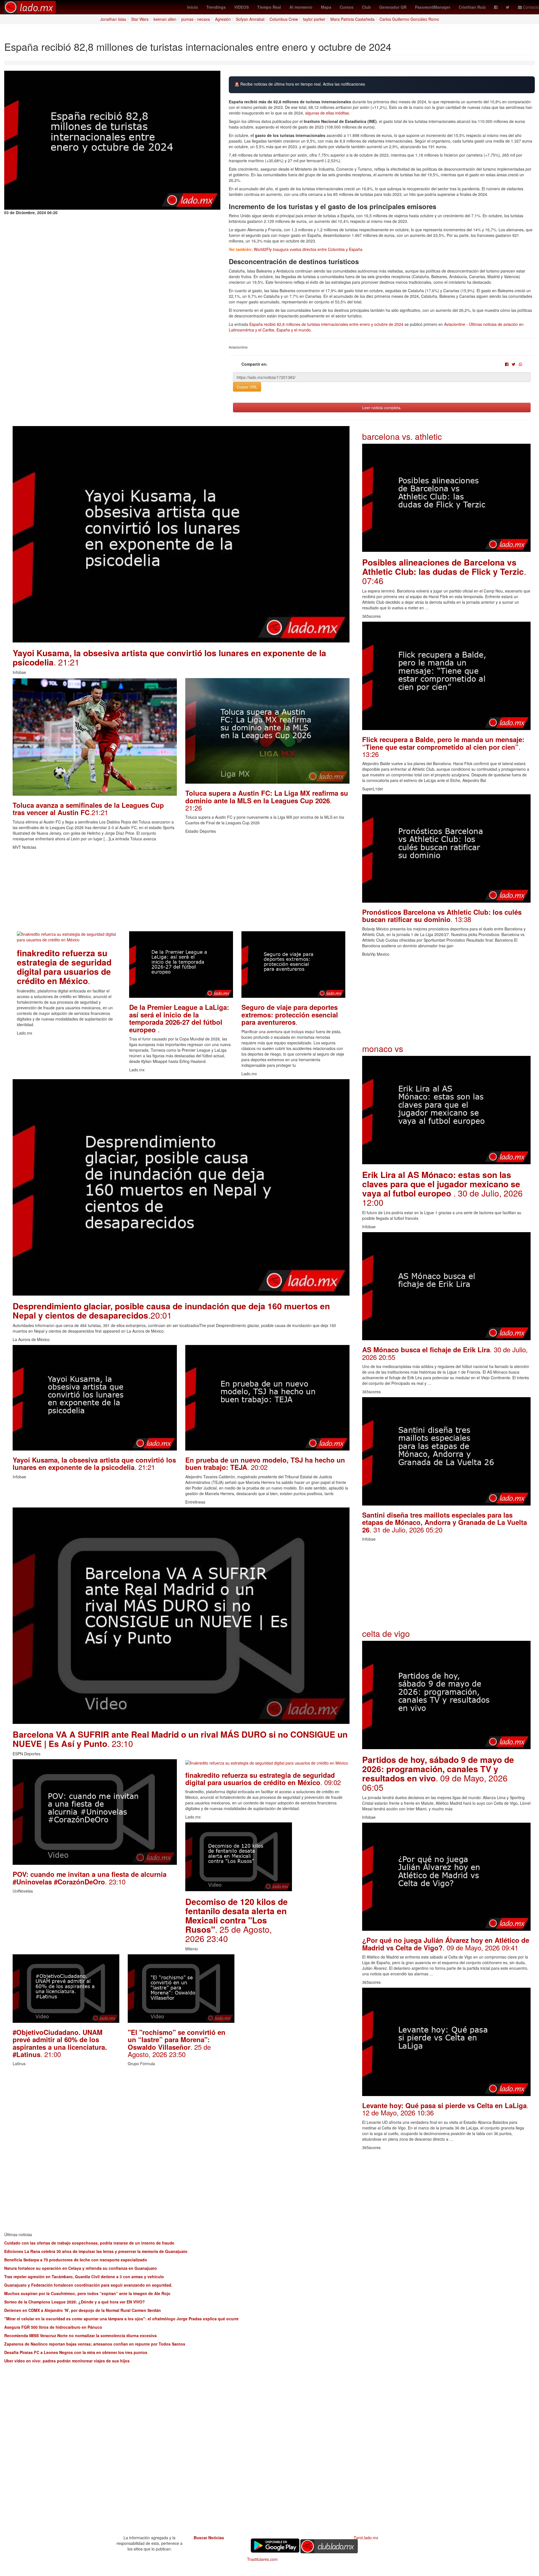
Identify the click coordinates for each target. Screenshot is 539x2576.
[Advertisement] (181, 892)
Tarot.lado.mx (366, 2538)
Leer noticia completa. (382, 408)
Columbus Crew (284, 19)
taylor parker (314, 19)
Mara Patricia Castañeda (352, 19)
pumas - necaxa (196, 19)
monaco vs (383, 1048)
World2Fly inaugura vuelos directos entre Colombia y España (308, 249)
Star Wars (140, 19)
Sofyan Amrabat (250, 19)
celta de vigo (386, 1633)
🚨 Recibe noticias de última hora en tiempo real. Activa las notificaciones (300, 84)
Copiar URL (247, 387)
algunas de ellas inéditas (327, 113)
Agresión (223, 19)
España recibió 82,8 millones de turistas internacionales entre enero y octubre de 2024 (326, 324)
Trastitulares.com (262, 2559)
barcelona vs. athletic (402, 436)
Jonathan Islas (113, 19)
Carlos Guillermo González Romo (409, 19)
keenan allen (165, 19)
